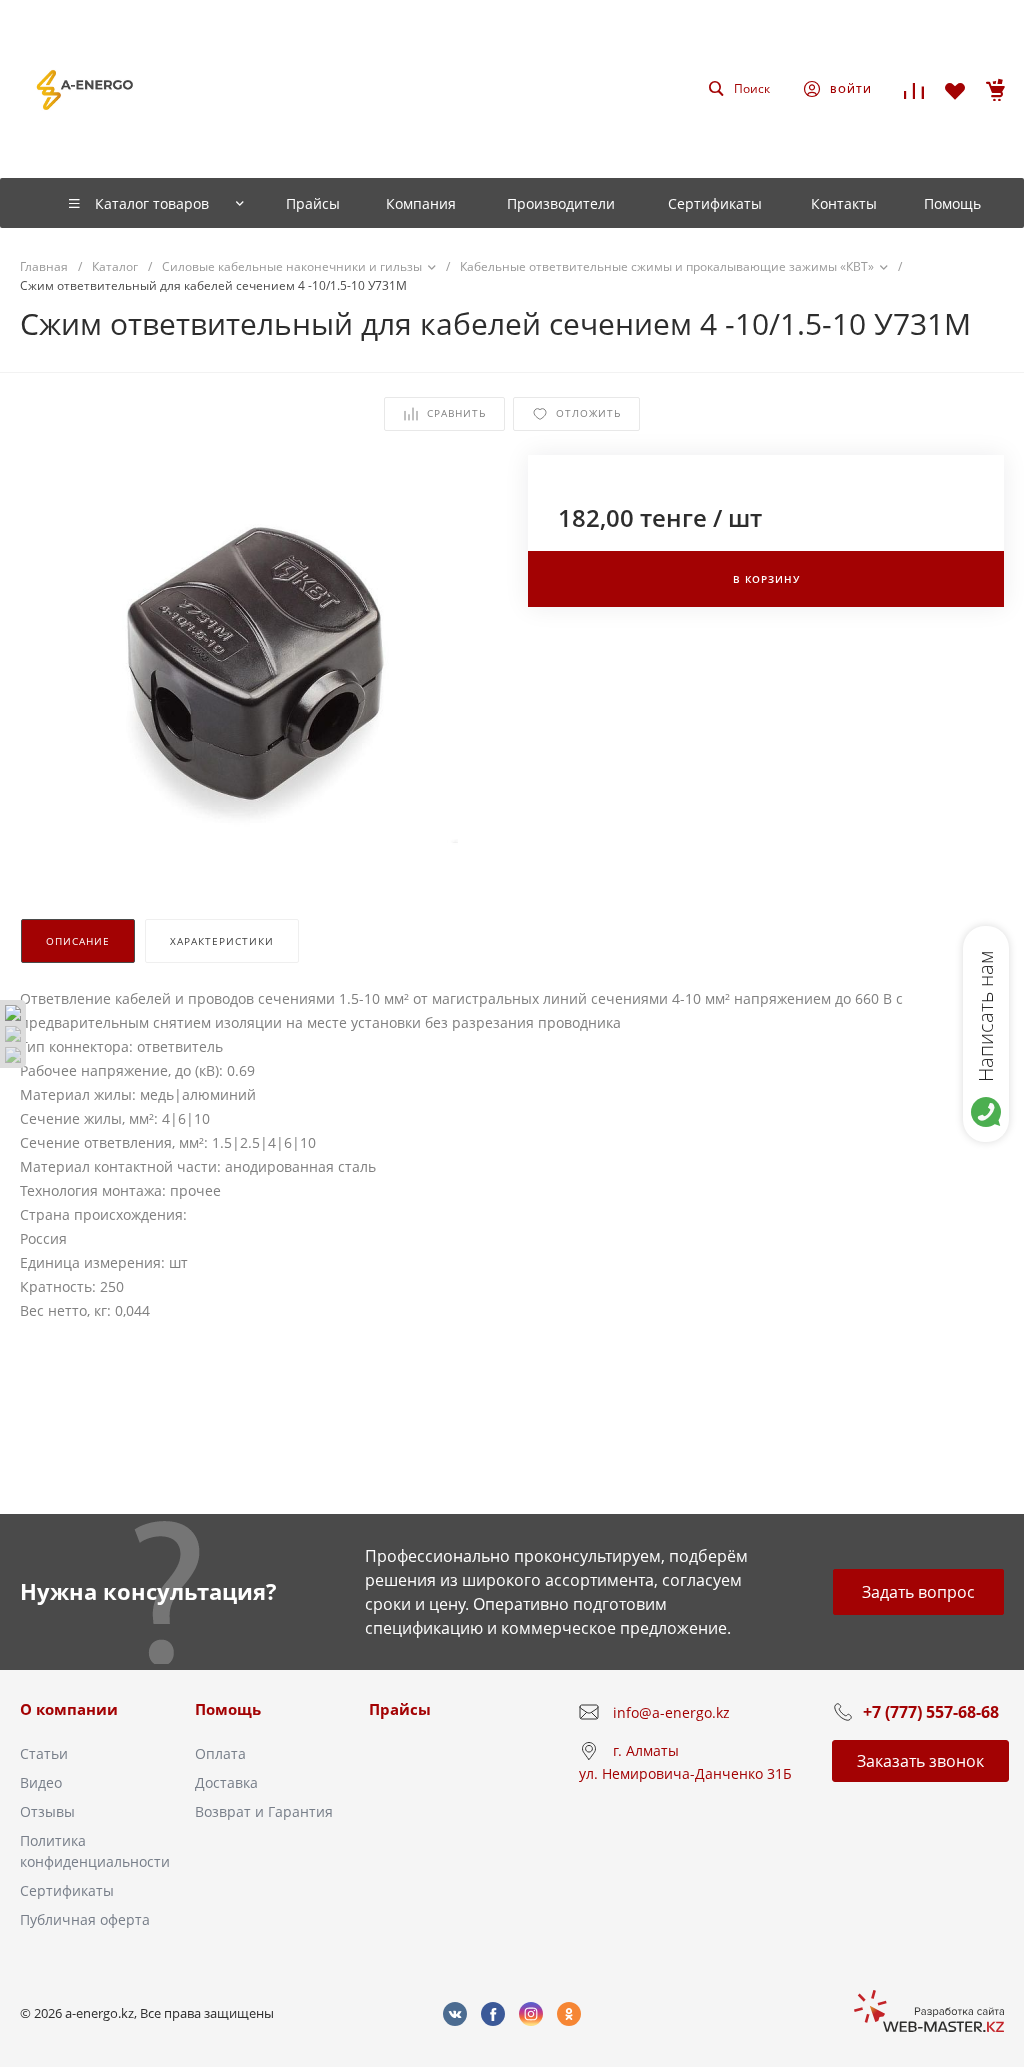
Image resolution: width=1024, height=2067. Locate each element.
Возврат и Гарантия (264, 1811)
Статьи (44, 1753)
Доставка (226, 1782)
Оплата (220, 1753)
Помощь (228, 1709)
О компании (69, 1709)
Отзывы (47, 1811)
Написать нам (985, 1016)
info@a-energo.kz (671, 1712)
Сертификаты (67, 1890)
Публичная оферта (85, 1919)
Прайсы (400, 1709)
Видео (41, 1782)
